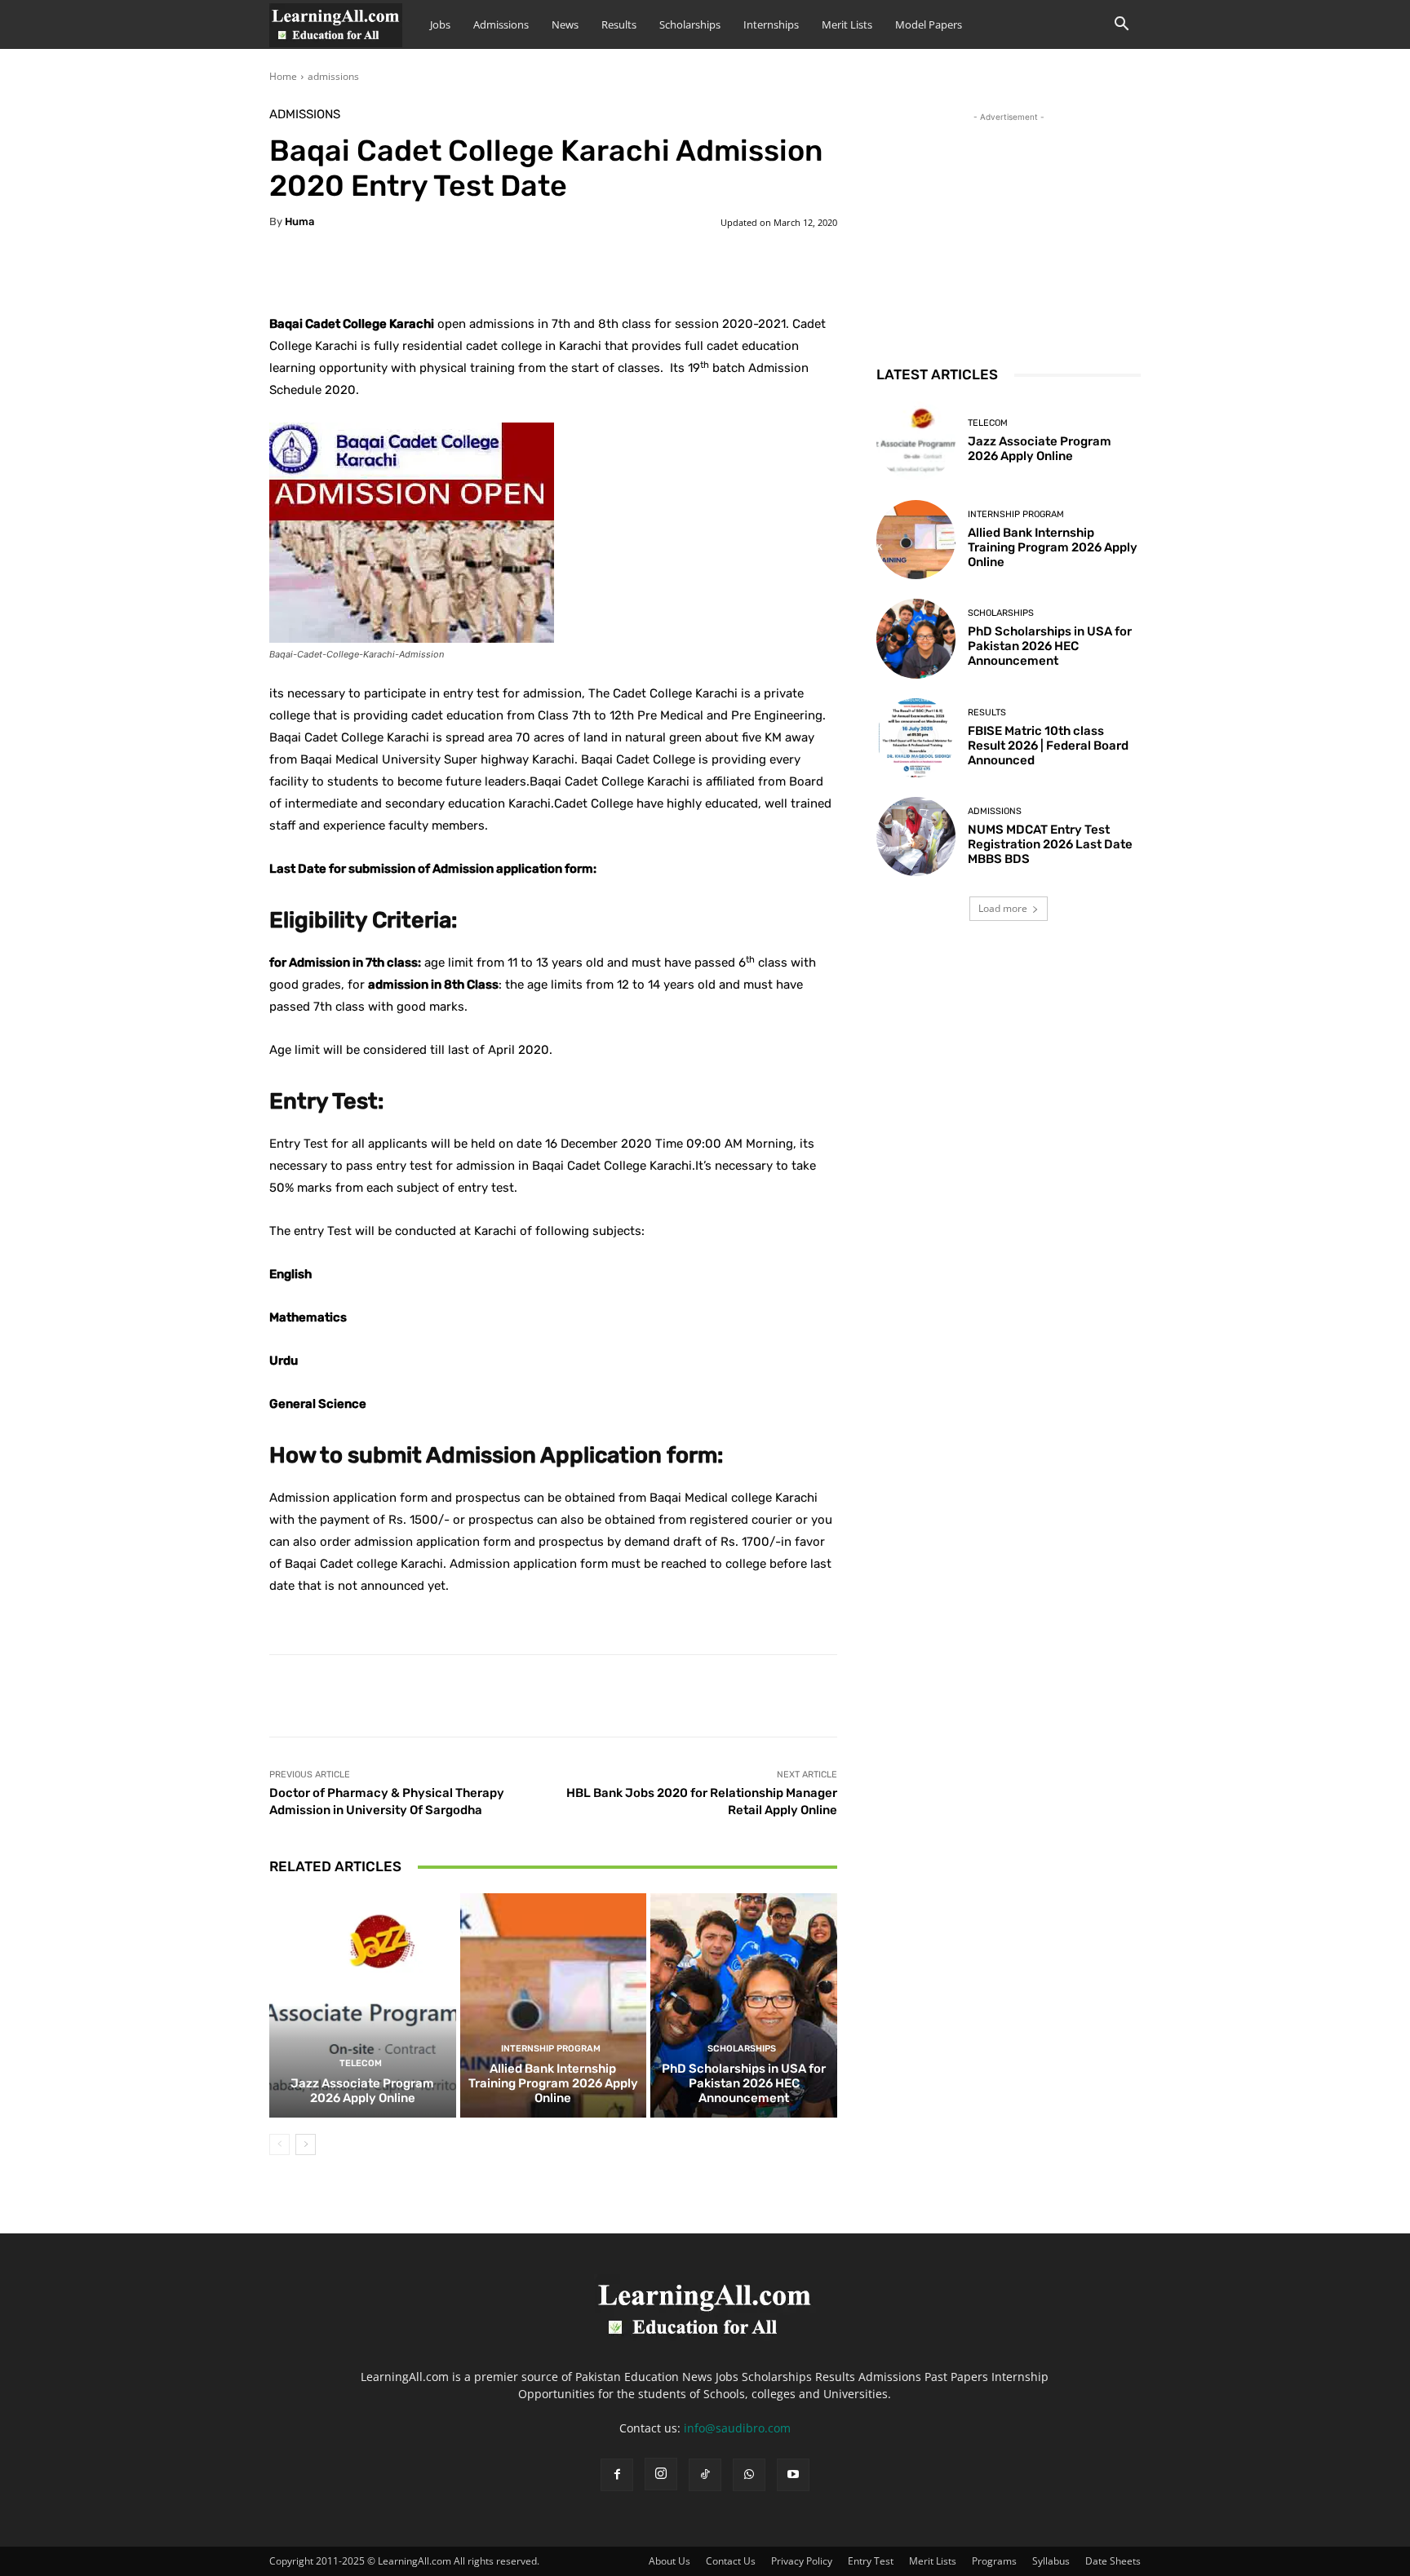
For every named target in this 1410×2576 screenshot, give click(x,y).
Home (283, 76)
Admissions (501, 24)
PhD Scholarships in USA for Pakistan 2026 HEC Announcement (744, 2083)
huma (299, 221)
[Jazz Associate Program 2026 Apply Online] (363, 2005)
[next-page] (306, 2144)
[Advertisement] (1009, 228)
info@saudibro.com (737, 2428)
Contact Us (731, 2561)
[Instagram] (661, 2474)
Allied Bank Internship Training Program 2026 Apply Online (553, 2083)
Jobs (440, 24)
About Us (670, 2561)
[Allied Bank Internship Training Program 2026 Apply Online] (554, 2005)
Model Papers (929, 24)
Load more (1003, 908)
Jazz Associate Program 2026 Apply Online (362, 2091)
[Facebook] (617, 2475)
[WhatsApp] (749, 2475)
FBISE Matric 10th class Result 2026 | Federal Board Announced (1048, 746)
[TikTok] (705, 2475)
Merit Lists (847, 24)
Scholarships (690, 24)
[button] (1121, 26)
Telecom (361, 2063)
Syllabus (1051, 2561)
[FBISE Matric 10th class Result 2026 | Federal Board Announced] (916, 738)
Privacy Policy (802, 2561)
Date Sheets (1113, 2561)
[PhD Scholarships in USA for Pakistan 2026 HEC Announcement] (744, 2005)
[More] (676, 272)
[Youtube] (793, 2475)
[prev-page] (279, 2144)
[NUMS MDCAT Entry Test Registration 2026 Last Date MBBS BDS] (916, 837)
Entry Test (871, 2561)
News (565, 24)
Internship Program (551, 2049)
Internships (771, 24)
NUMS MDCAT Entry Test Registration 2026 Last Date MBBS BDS (1050, 844)
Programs (994, 2561)
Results (619, 24)
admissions (333, 76)
